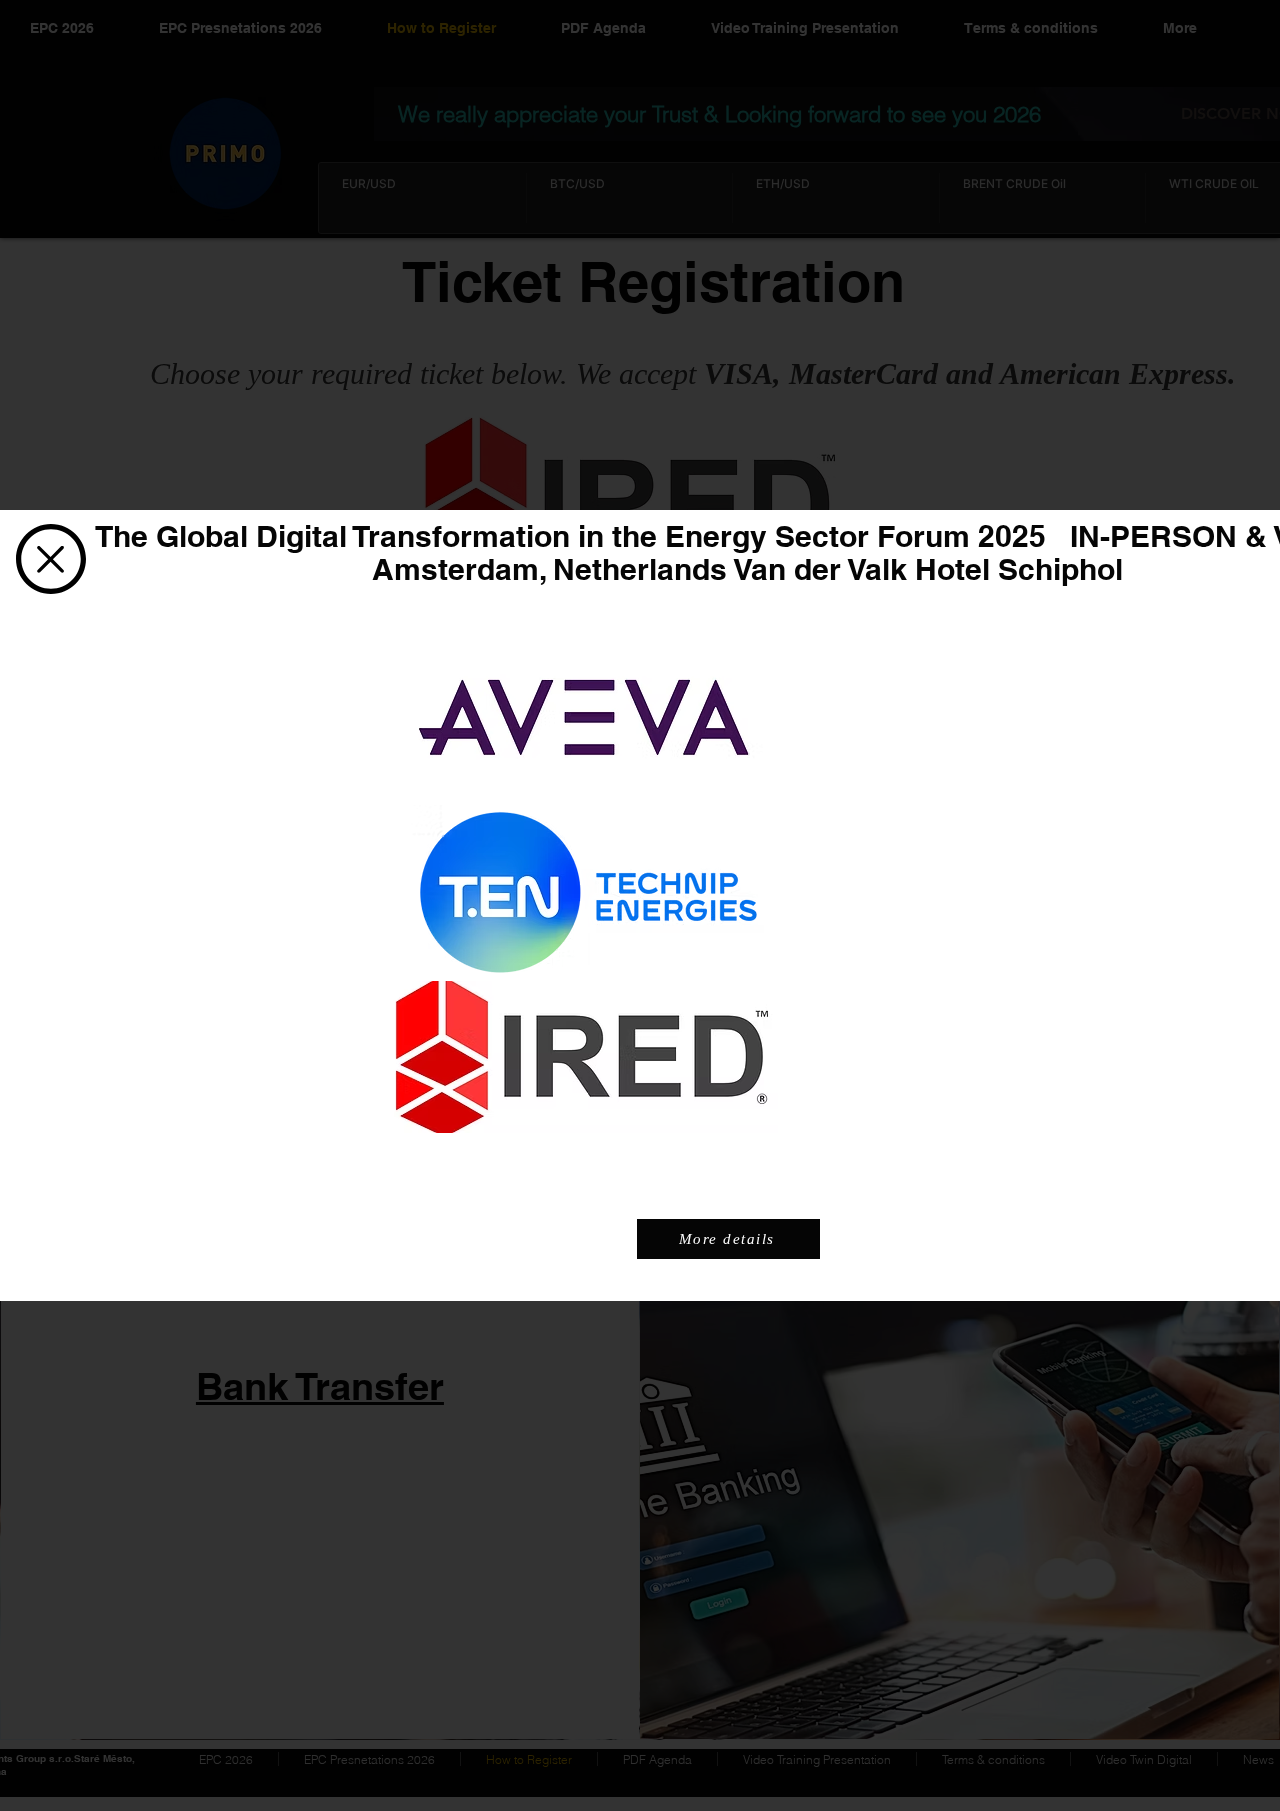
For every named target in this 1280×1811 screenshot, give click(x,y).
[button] (51, 559)
